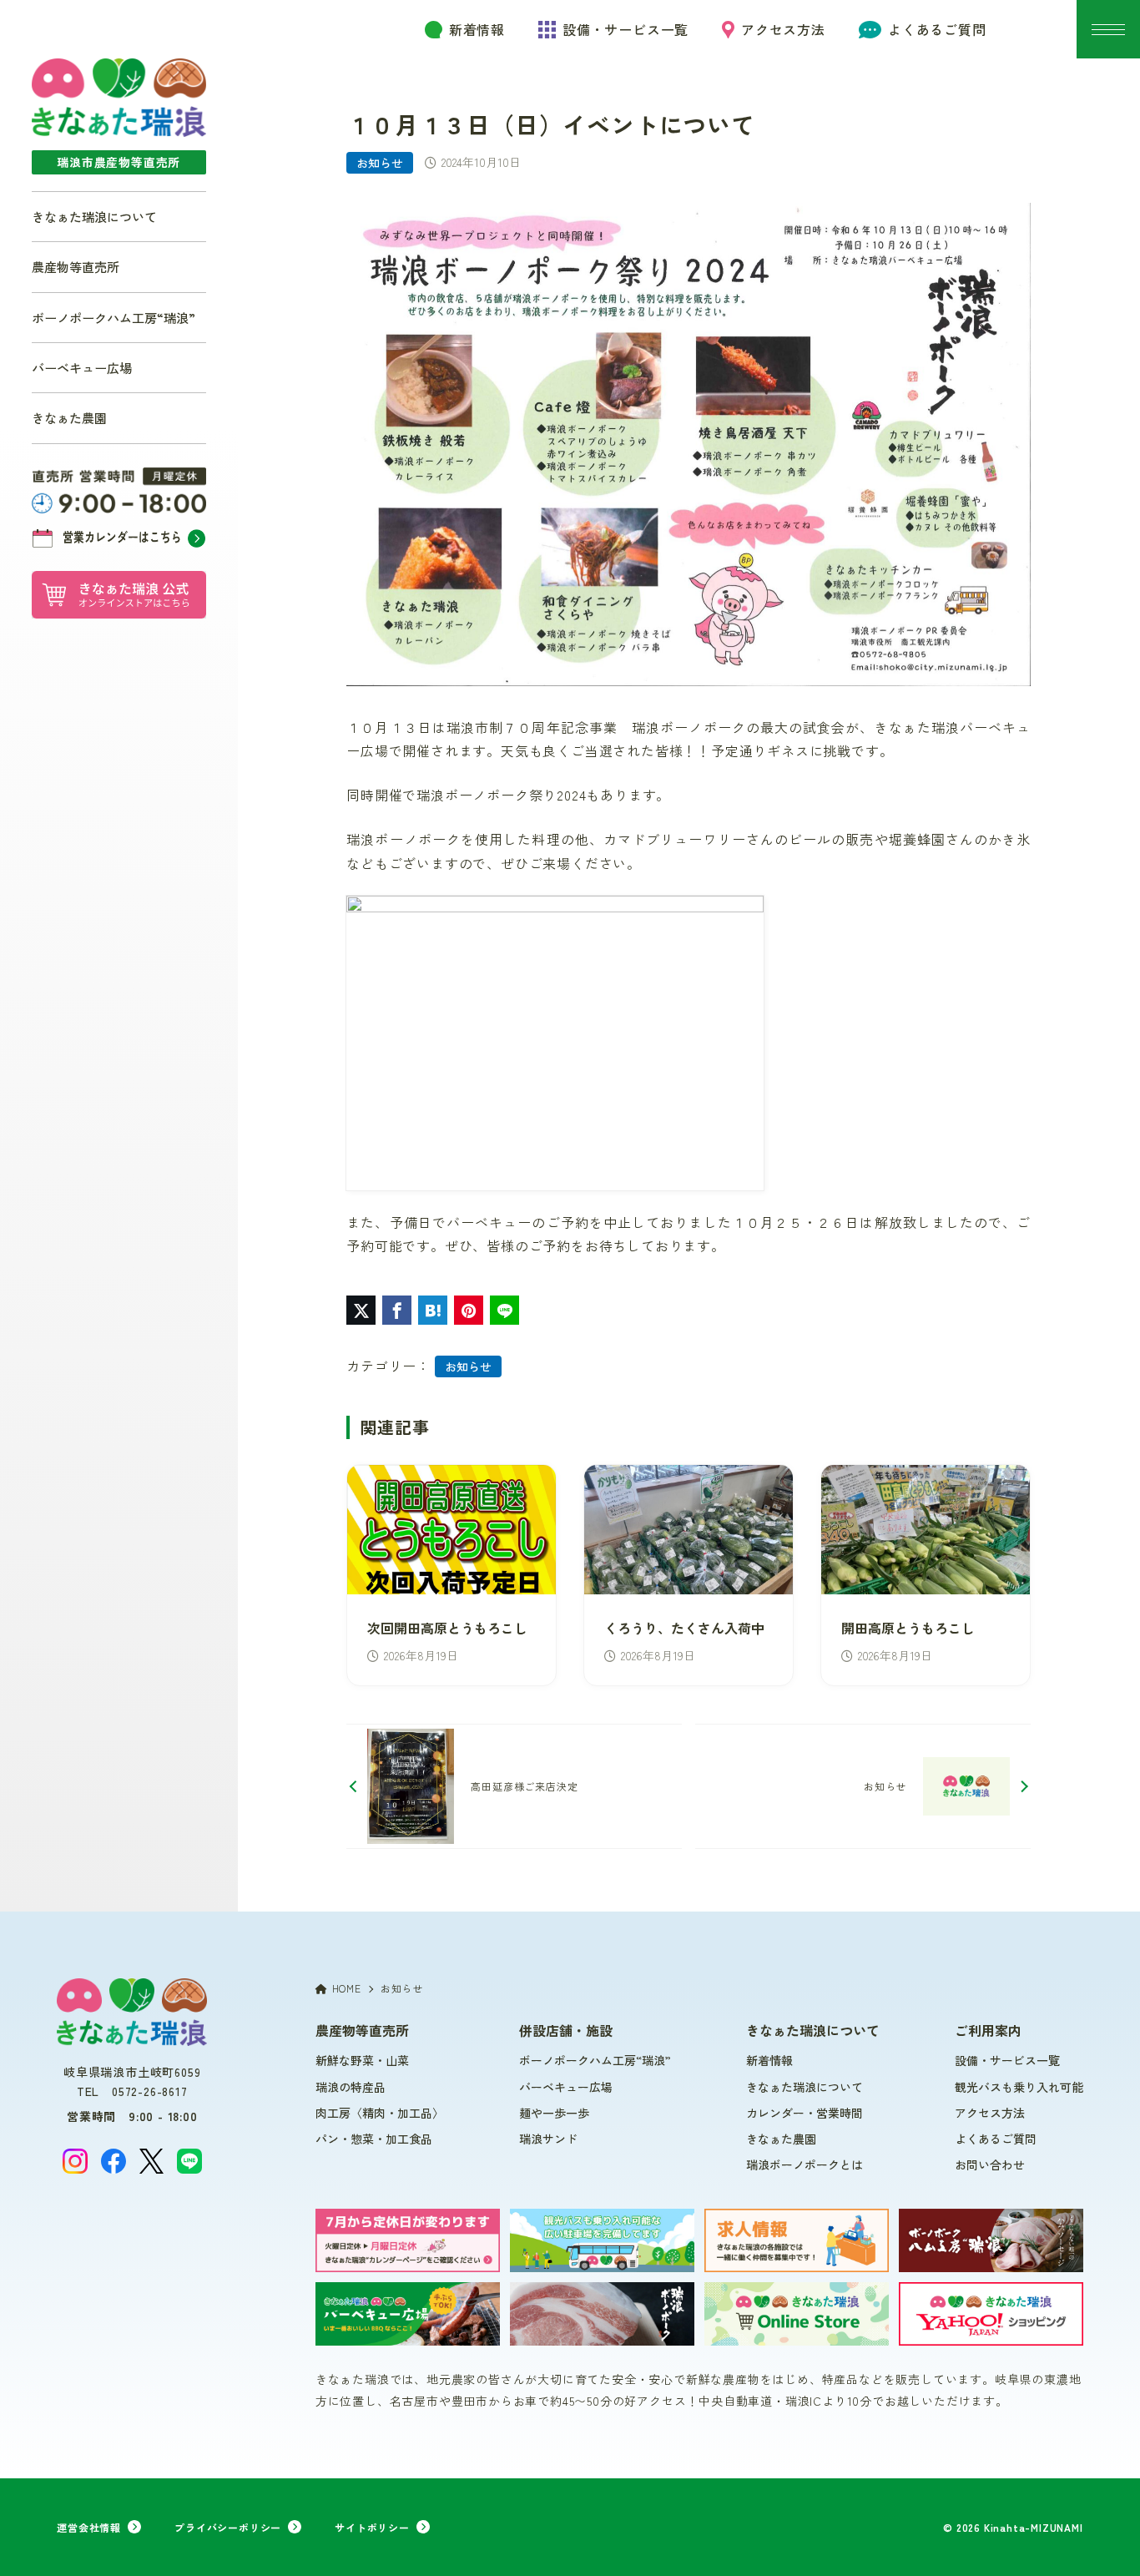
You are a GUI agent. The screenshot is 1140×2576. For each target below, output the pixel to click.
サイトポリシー (372, 2527)
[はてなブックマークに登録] (433, 1310)
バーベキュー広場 (82, 367)
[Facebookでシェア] (397, 1310)
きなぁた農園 (69, 417)
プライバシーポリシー (228, 2527)
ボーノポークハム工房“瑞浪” (113, 317)
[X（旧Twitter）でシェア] (361, 1310)
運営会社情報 (89, 2527)
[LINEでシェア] (504, 1310)
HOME (347, 1988)
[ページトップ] (1102, 2538)
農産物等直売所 (76, 266)
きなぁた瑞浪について (94, 216)
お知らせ (380, 163)
